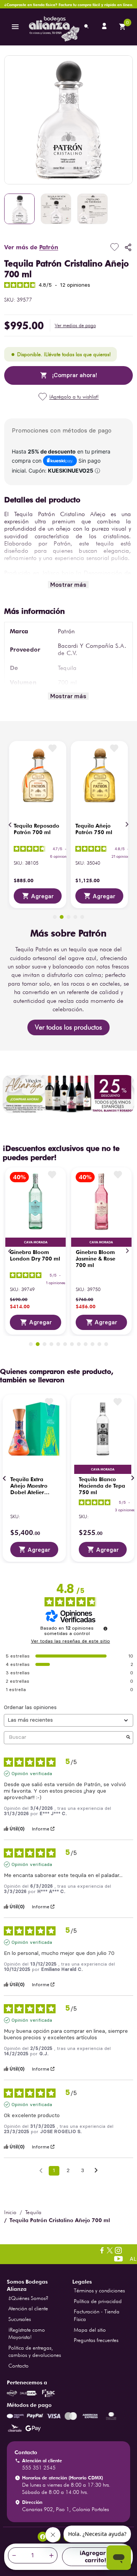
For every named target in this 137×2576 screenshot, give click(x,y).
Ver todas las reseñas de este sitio (70, 1641)
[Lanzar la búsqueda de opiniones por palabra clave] (128, 1738)
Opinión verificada (32, 1774)
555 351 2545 (39, 2468)
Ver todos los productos (68, 1027)
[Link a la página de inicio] (10, 2212)
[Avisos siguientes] (96, 2171)
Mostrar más (68, 585)
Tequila (33, 2212)
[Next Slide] (127, 825)
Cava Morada (36, 1242)
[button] (75, 326)
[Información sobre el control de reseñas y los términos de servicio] (105, 1629)
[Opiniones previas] (41, 2170)
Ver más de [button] (31, 247)
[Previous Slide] (10, 825)
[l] (105, 27)
